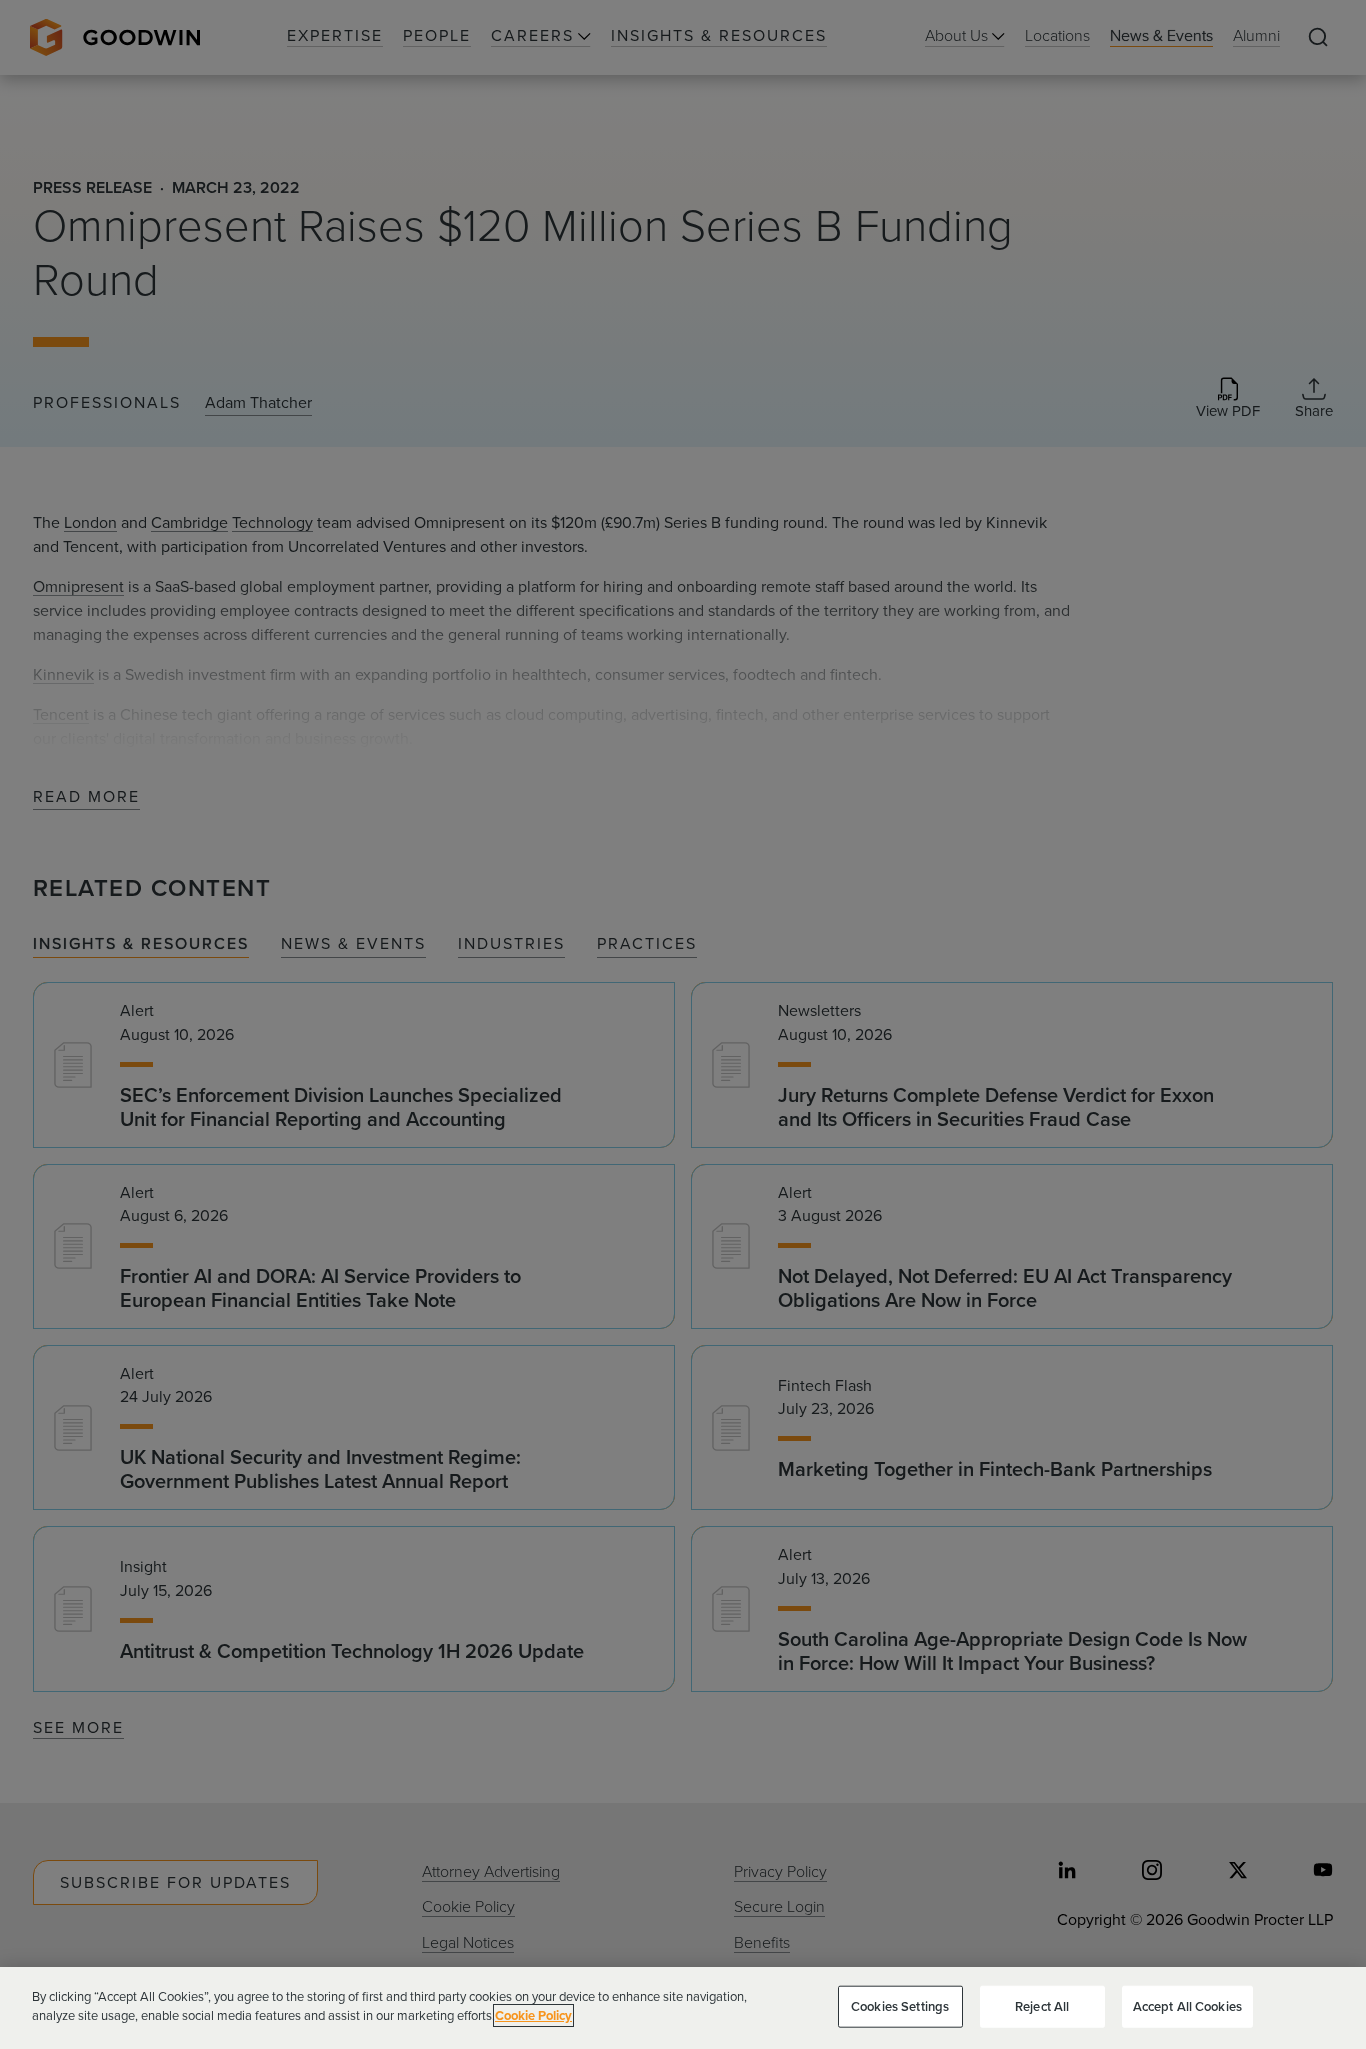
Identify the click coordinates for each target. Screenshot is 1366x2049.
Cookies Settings (900, 2006)
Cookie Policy (533, 2015)
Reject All (1042, 2006)
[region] (683, 2008)
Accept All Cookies (1187, 2006)
